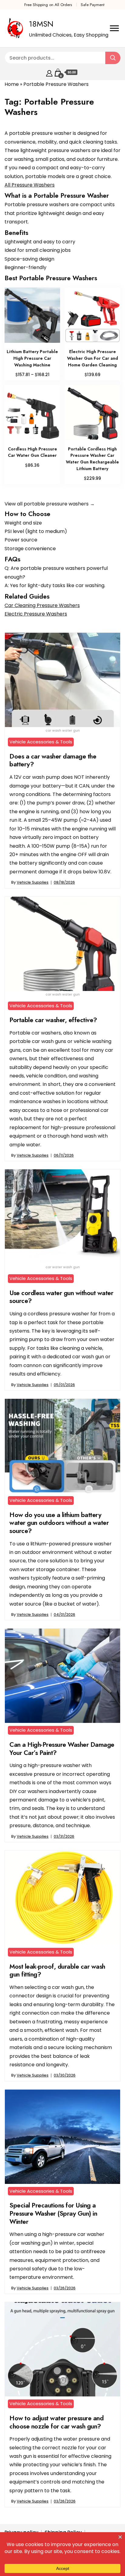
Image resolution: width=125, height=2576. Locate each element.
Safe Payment (93, 5)
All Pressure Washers (30, 185)
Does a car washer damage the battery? (53, 760)
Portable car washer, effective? (53, 1020)
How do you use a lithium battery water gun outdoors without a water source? (59, 1523)
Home (12, 84)
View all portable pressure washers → (50, 504)
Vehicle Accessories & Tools (41, 742)
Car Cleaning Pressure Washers (42, 605)
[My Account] (49, 72)
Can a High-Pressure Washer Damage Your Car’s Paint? (62, 1749)
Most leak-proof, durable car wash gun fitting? (57, 1970)
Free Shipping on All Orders (48, 5)
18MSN (41, 24)
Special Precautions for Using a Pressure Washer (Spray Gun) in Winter (53, 2213)
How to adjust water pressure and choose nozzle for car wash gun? (56, 2422)
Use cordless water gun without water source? (61, 1297)
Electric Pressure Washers (36, 614)
